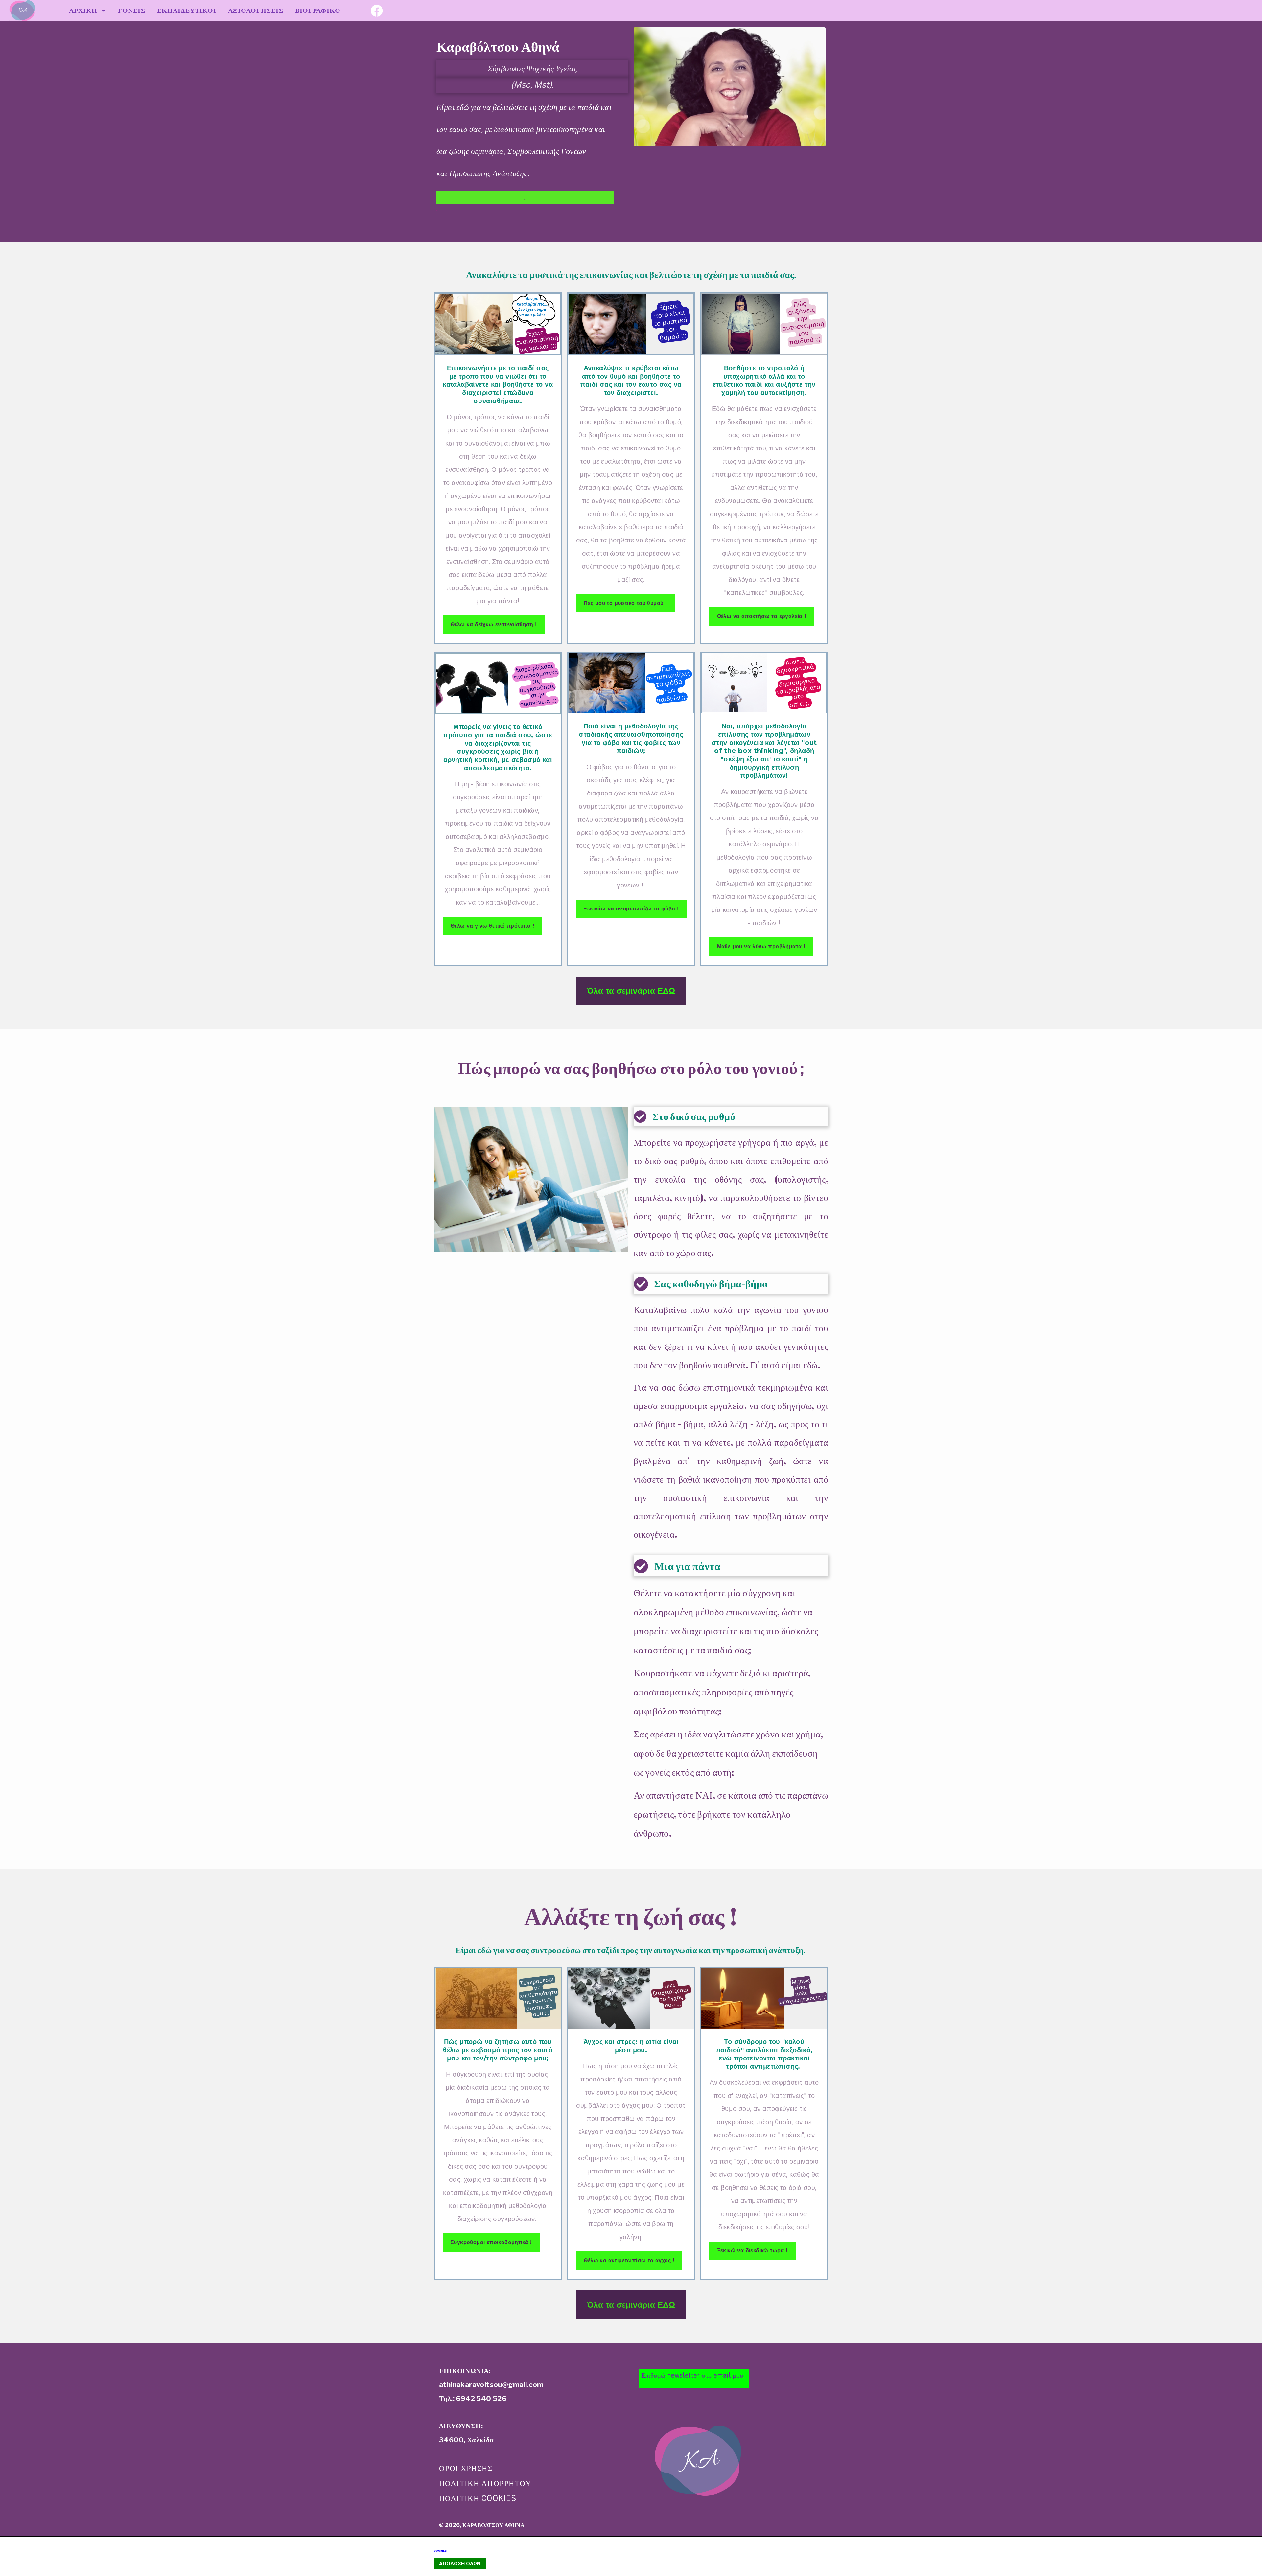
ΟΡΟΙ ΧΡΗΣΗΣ (466, 2468)
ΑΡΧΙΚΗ (85, 11)
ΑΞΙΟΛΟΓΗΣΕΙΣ (256, 11)
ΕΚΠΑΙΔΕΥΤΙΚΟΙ (187, 11)
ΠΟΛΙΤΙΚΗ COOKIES (478, 2498)
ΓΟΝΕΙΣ (132, 11)
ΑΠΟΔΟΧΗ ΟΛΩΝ (460, 2564)
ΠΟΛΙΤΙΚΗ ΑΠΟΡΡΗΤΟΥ (485, 2483)
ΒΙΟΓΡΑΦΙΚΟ (318, 11)
